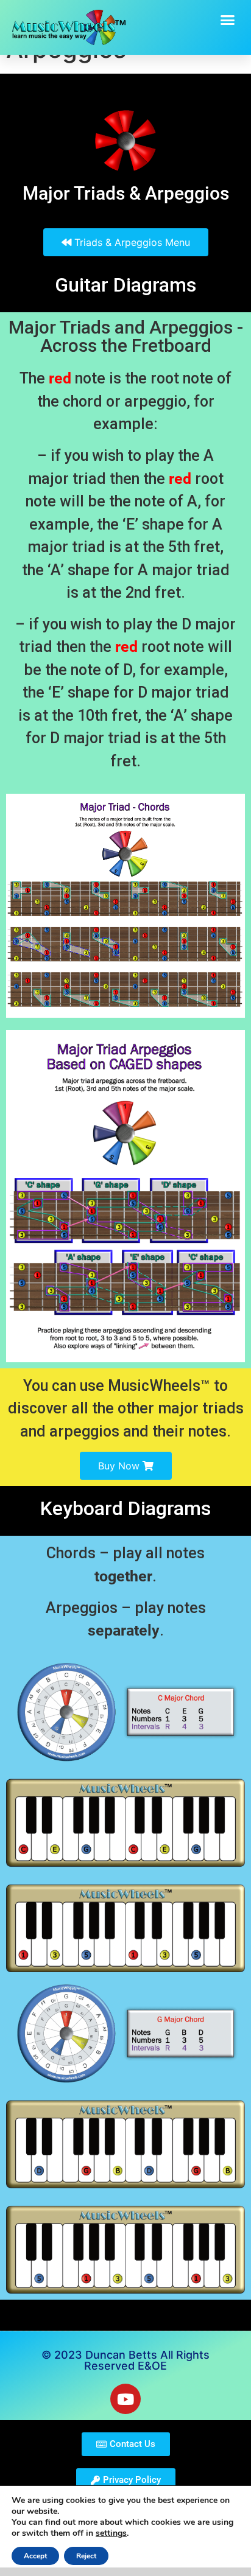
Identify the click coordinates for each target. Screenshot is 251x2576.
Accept (35, 2556)
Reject (86, 2556)
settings (111, 2533)
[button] (228, 20)
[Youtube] (125, 2399)
